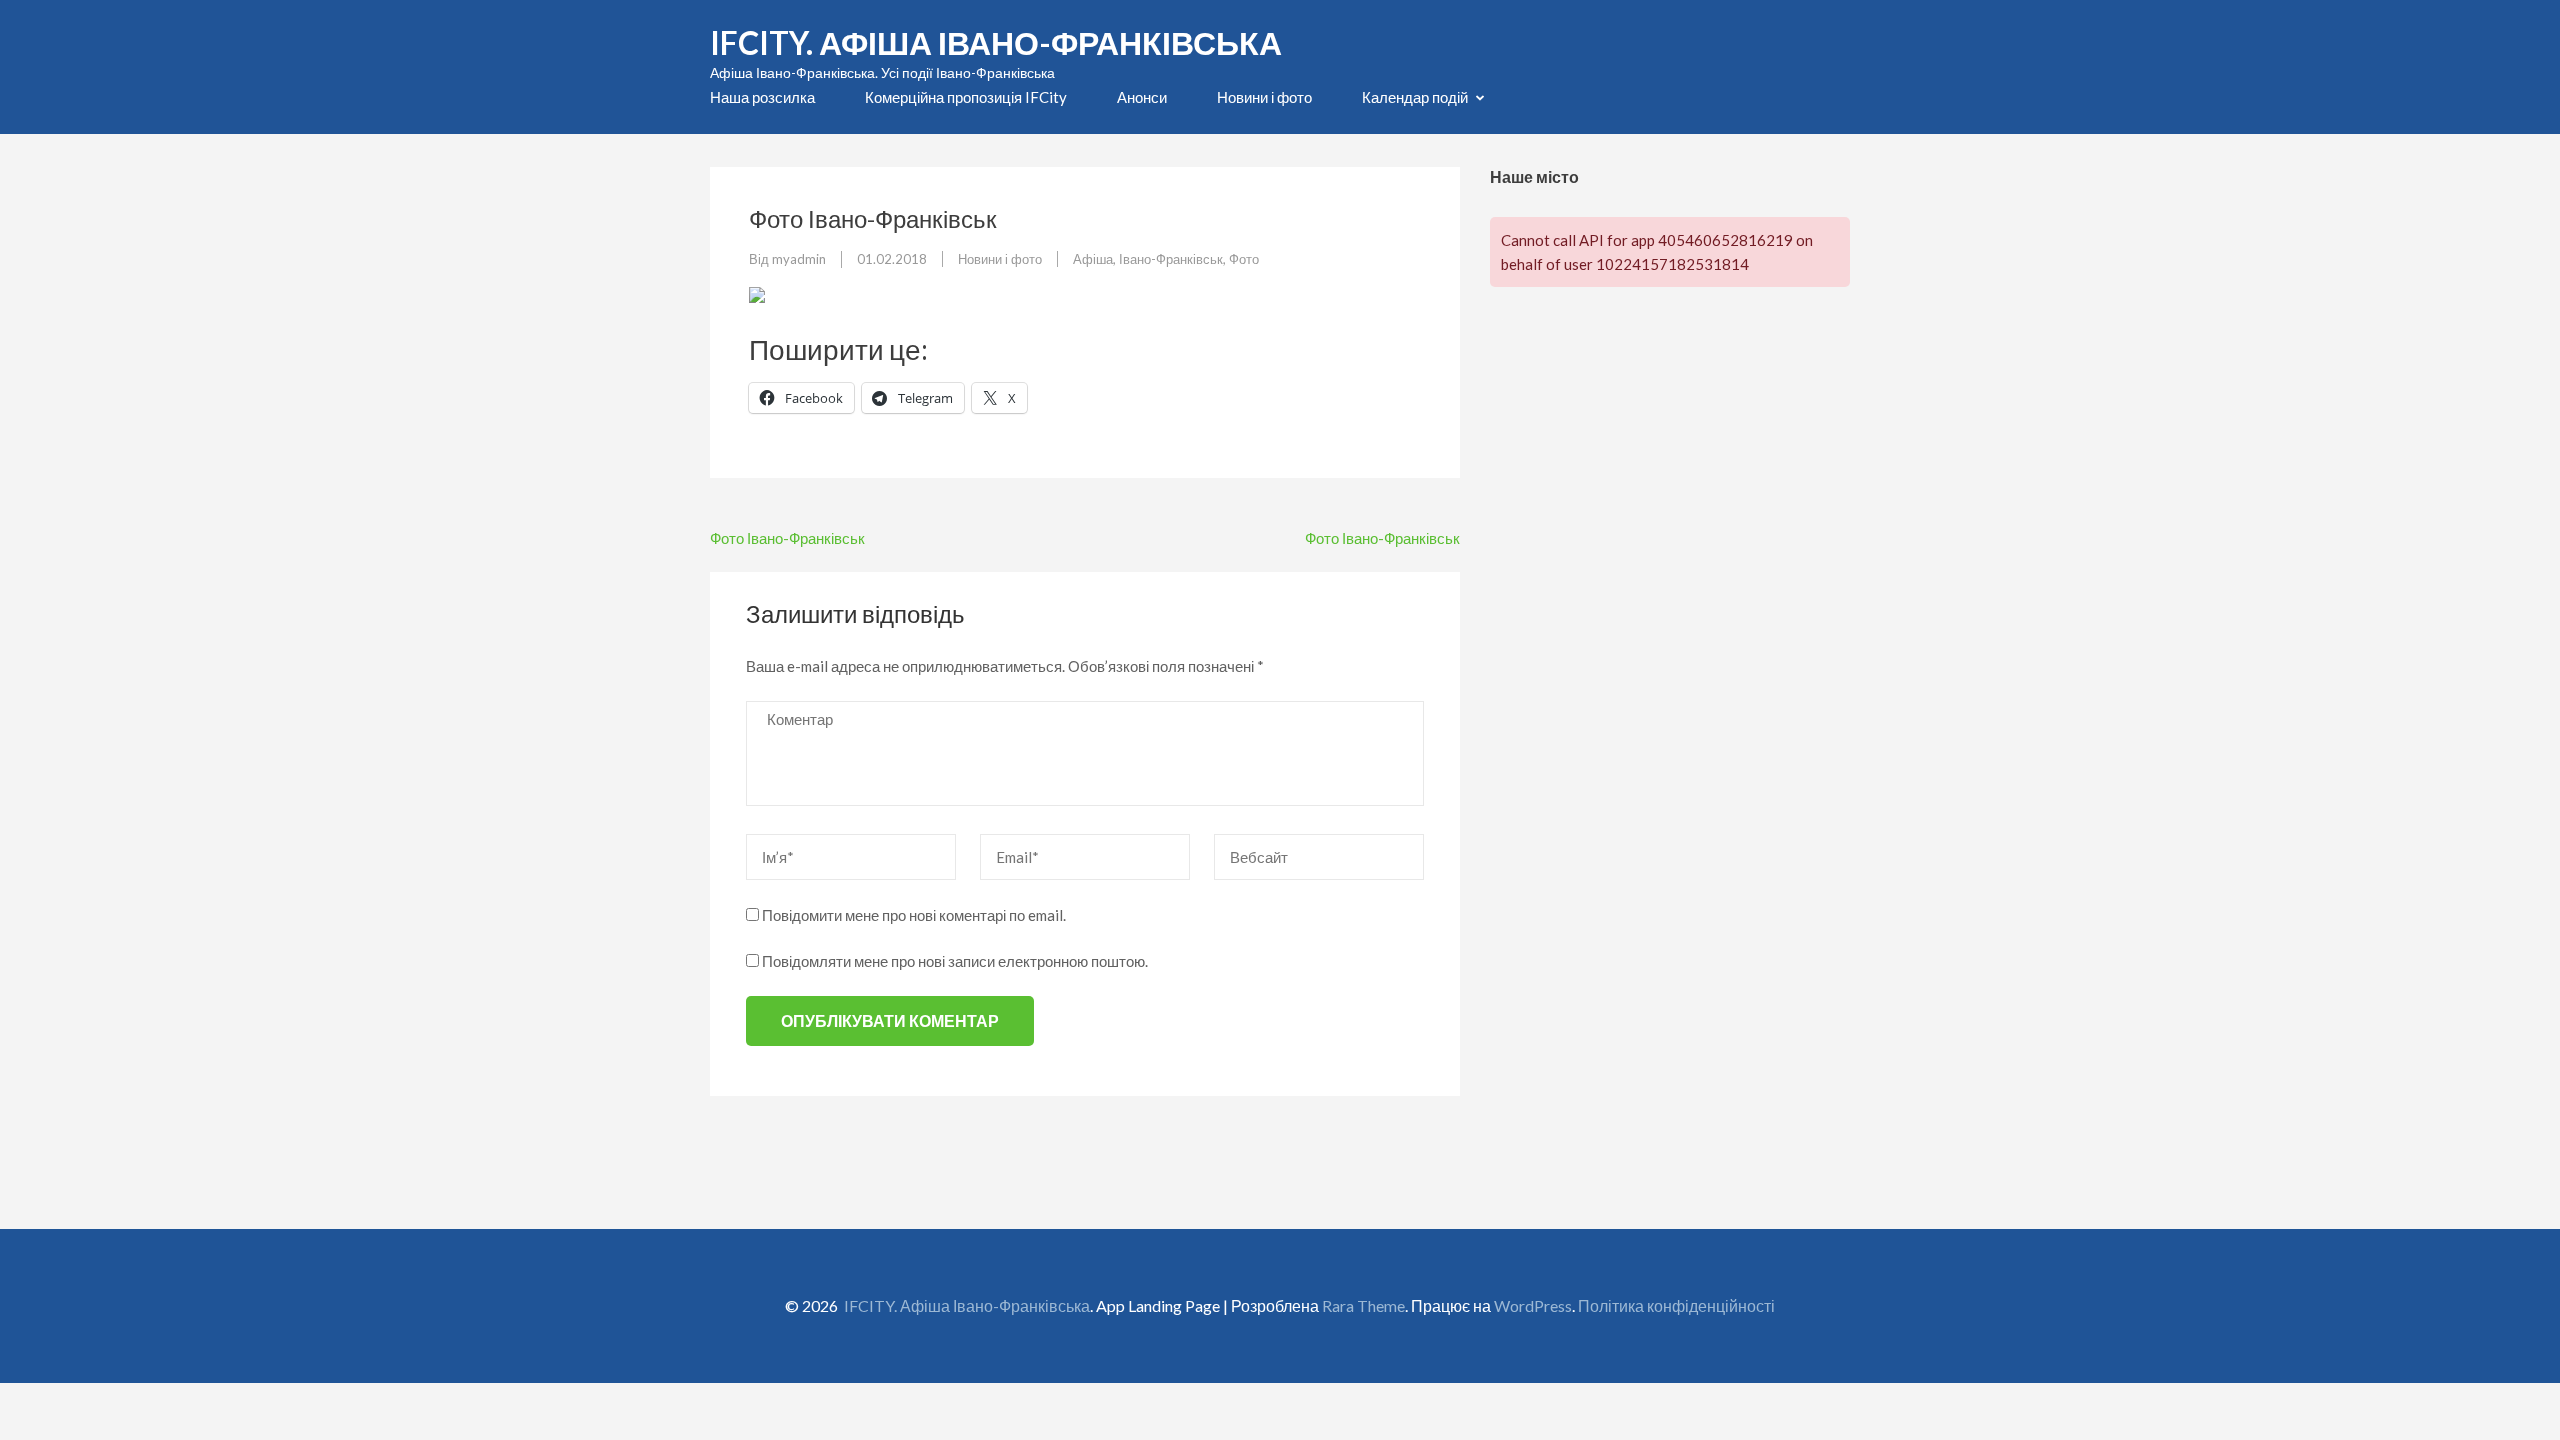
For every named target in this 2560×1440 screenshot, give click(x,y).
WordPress (1533, 1305)
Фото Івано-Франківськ (787, 538)
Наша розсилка (762, 97)
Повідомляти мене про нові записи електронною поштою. (955, 961)
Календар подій (1415, 97)
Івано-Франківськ (1171, 259)
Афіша (1093, 259)
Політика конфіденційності (1676, 1305)
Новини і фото (1264, 97)
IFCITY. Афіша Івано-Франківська (996, 42)
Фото (1244, 259)
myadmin (799, 259)
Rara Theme (1363, 1305)
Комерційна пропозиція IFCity (966, 97)
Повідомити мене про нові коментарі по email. (914, 915)
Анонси (1142, 97)
